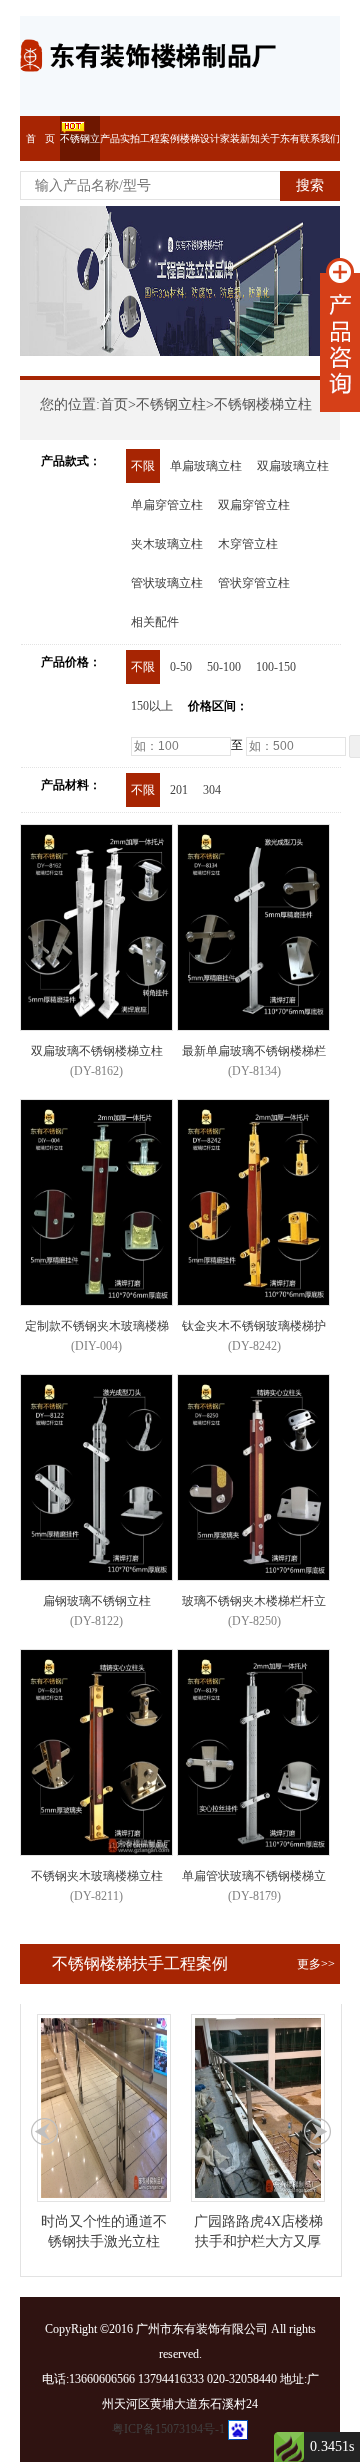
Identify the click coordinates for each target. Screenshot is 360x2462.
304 (212, 790)
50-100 (224, 667)
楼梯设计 (200, 138)
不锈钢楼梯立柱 (263, 404)
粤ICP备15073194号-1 (168, 2429)
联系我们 (320, 138)
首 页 (40, 138)
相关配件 (155, 622)
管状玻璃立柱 (167, 583)
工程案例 (160, 138)
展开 (340, 335)
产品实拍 (120, 138)
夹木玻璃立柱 (167, 544)
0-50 (181, 667)
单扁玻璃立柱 (206, 466)
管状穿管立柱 (254, 583)
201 (179, 790)
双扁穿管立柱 (254, 505)
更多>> (316, 1964)
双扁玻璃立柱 (293, 466)
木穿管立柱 (248, 544)
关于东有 (280, 138)
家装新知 (240, 138)
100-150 (276, 667)
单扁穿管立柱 (167, 505)
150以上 (152, 706)
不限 (143, 466)
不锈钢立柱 (171, 404)
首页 (114, 404)
